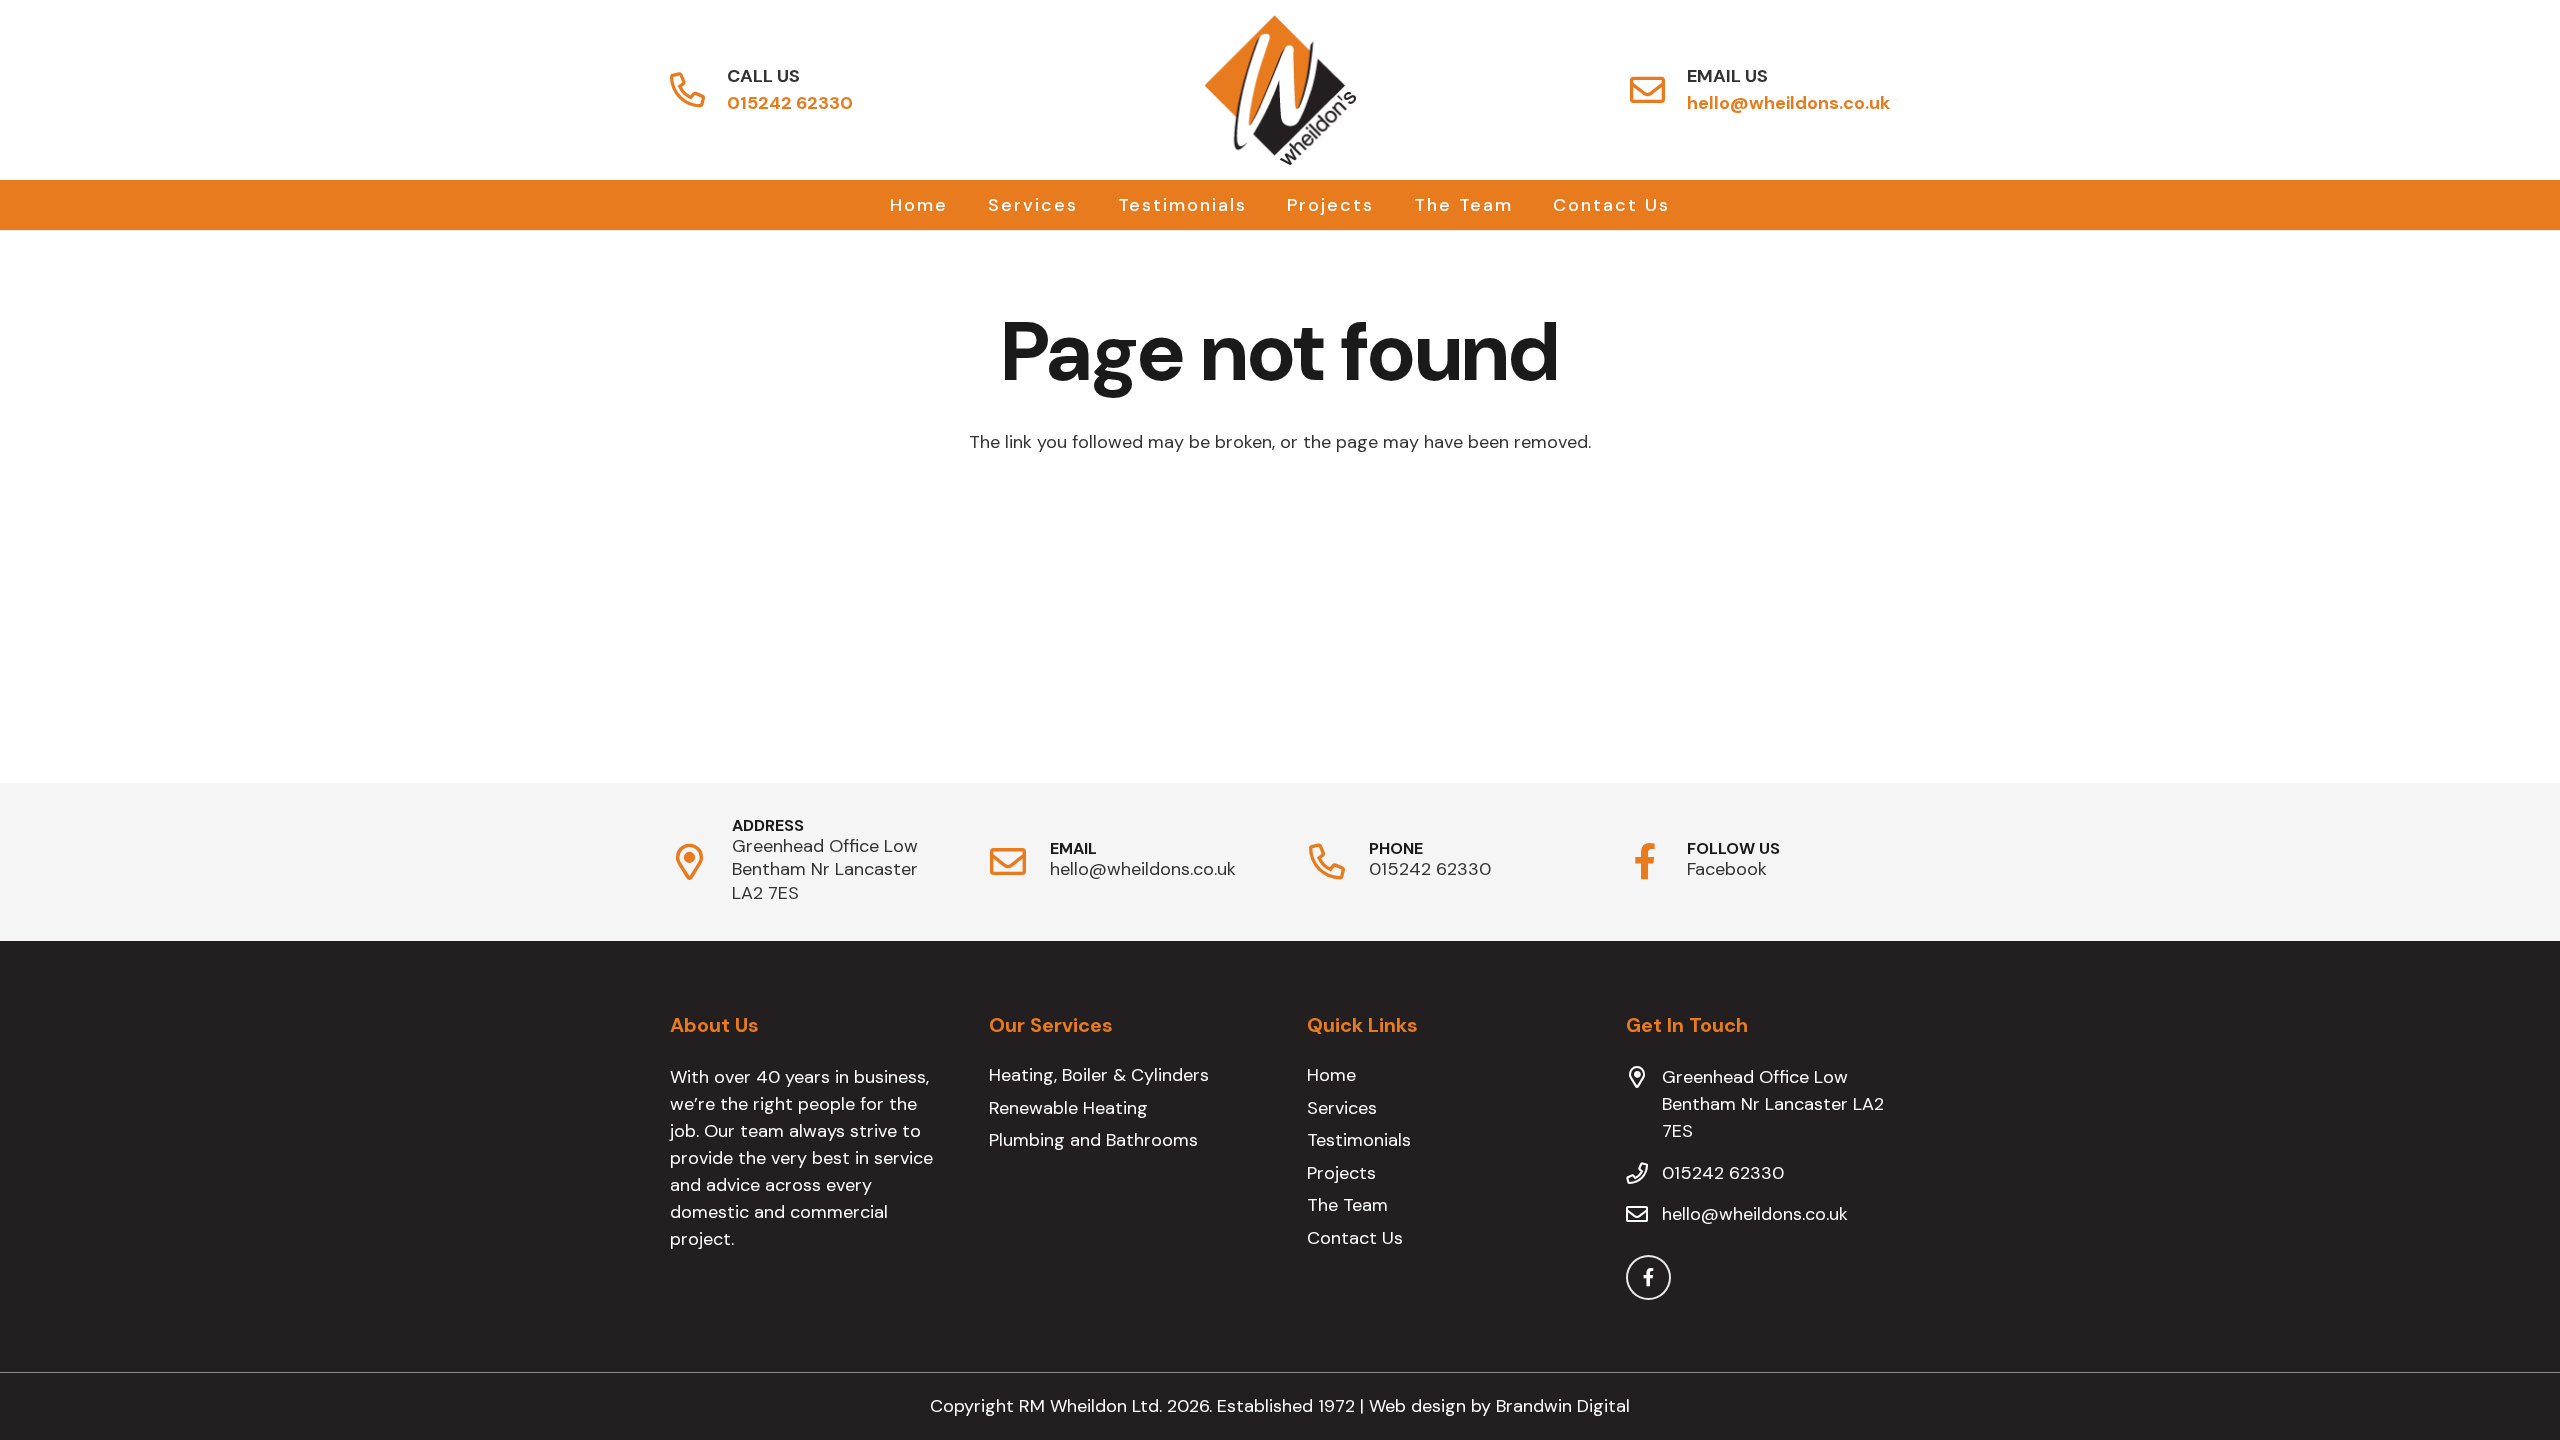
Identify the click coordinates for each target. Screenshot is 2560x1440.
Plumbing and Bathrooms (1093, 1140)
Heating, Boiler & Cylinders (1099, 1075)
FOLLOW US (1733, 848)
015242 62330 (1430, 869)
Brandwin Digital (1563, 1406)
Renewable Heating (1068, 1108)
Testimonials (1359, 1140)
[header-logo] (1280, 90)
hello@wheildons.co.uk (1143, 869)
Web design (1420, 1406)
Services (1342, 1108)
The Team (1347, 1205)
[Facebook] (1648, 1277)
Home (1331, 1075)
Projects (1341, 1173)
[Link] (687, 90)
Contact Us (1355, 1238)
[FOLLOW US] (1657, 862)
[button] (1094, 205)
